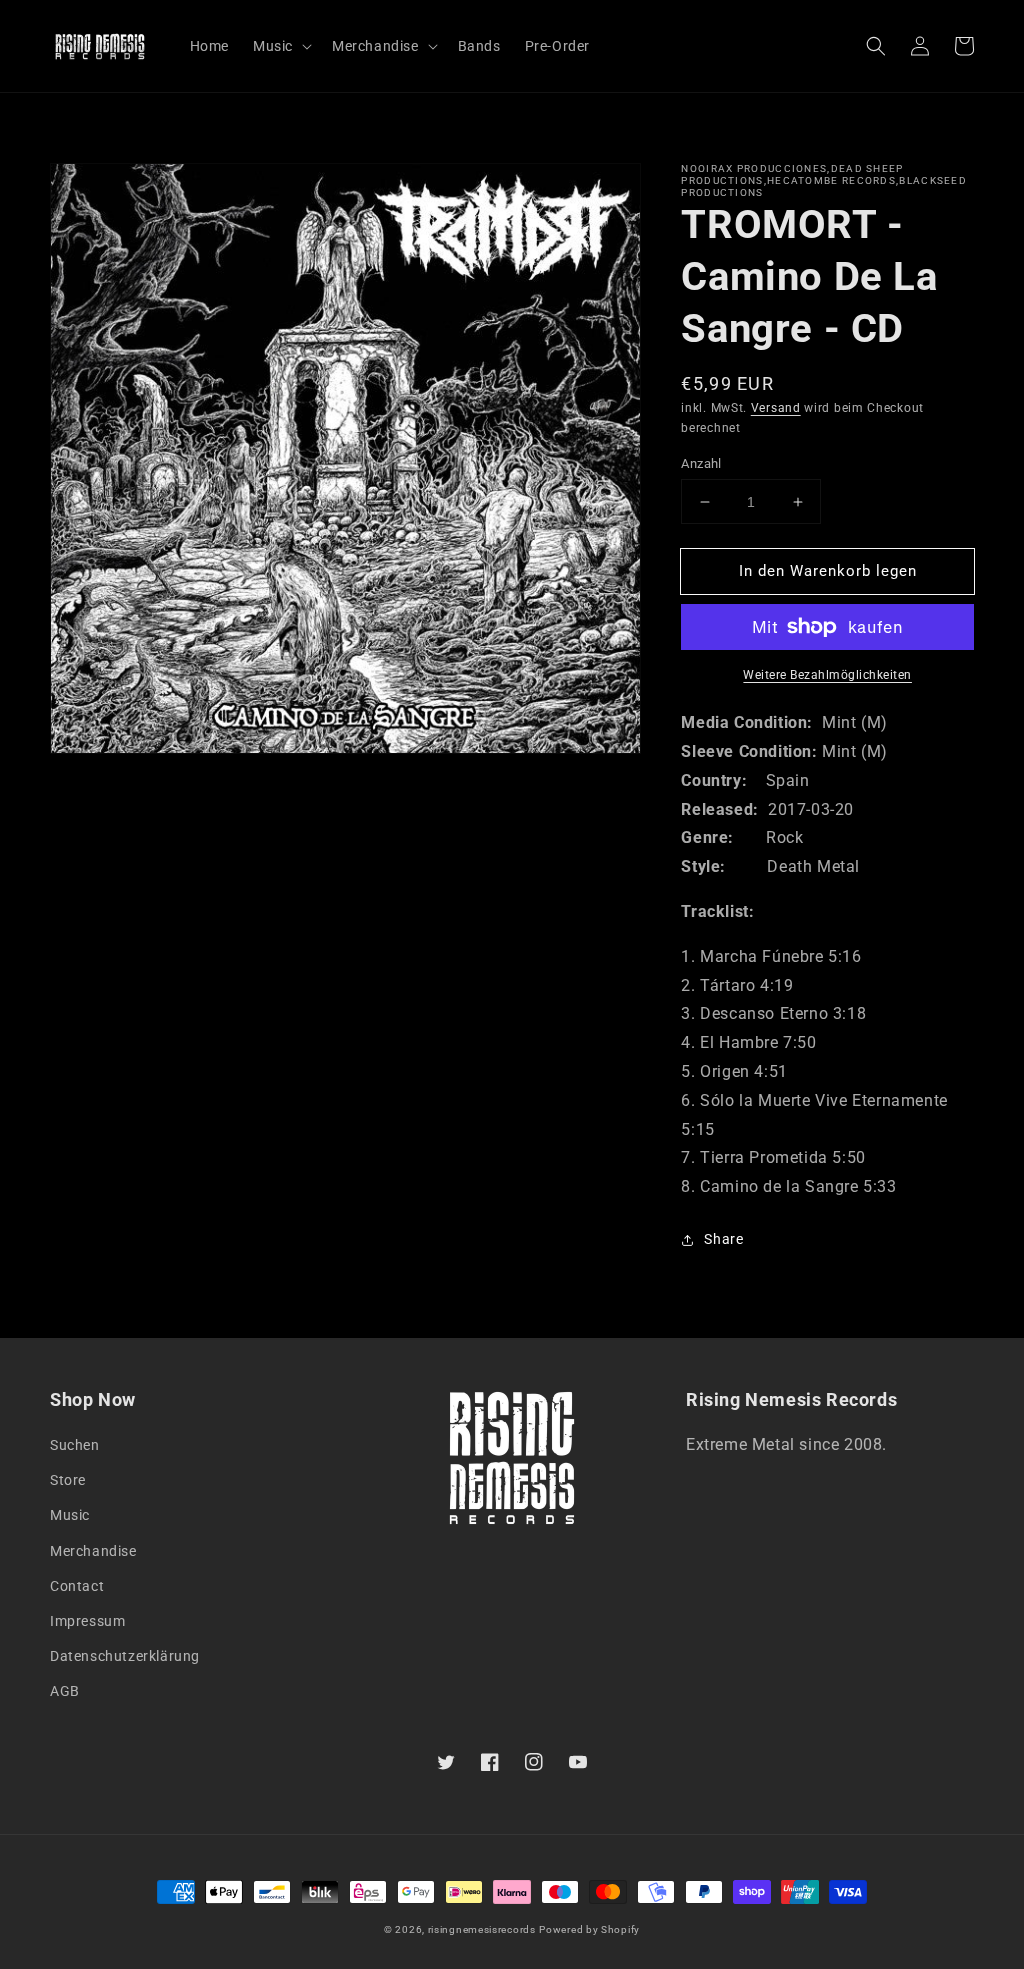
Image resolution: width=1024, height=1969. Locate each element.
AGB (65, 1691)
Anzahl (701, 463)
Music (70, 1515)
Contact (77, 1586)
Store (68, 1480)
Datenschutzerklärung (125, 1656)
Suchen (75, 1445)
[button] (876, 46)
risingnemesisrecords (482, 1929)
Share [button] (723, 1239)
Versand (776, 408)
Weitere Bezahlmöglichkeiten (827, 675)
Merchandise (93, 1551)
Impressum (87, 1621)
